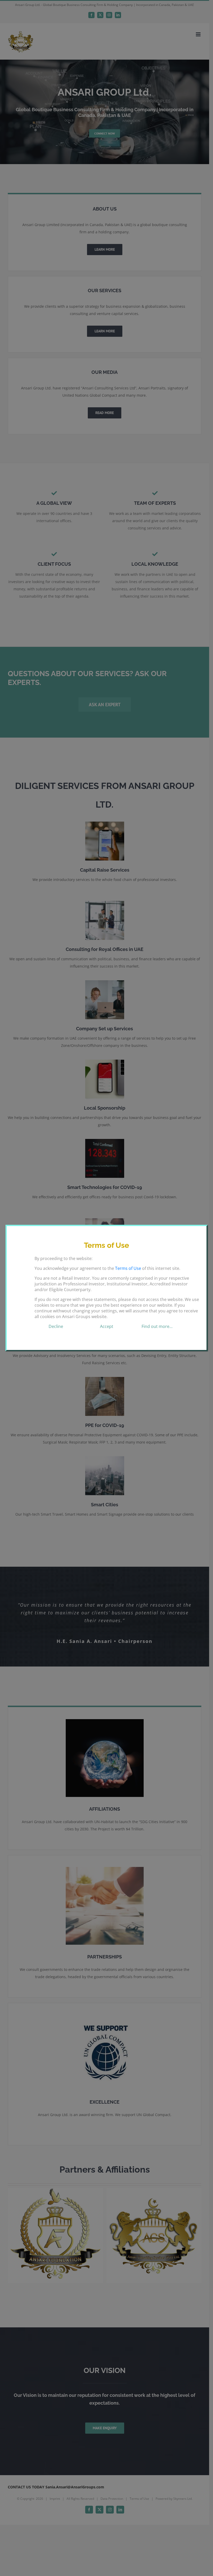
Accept (107, 1326)
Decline (56, 1326)
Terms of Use (128, 1268)
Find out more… (157, 1326)
